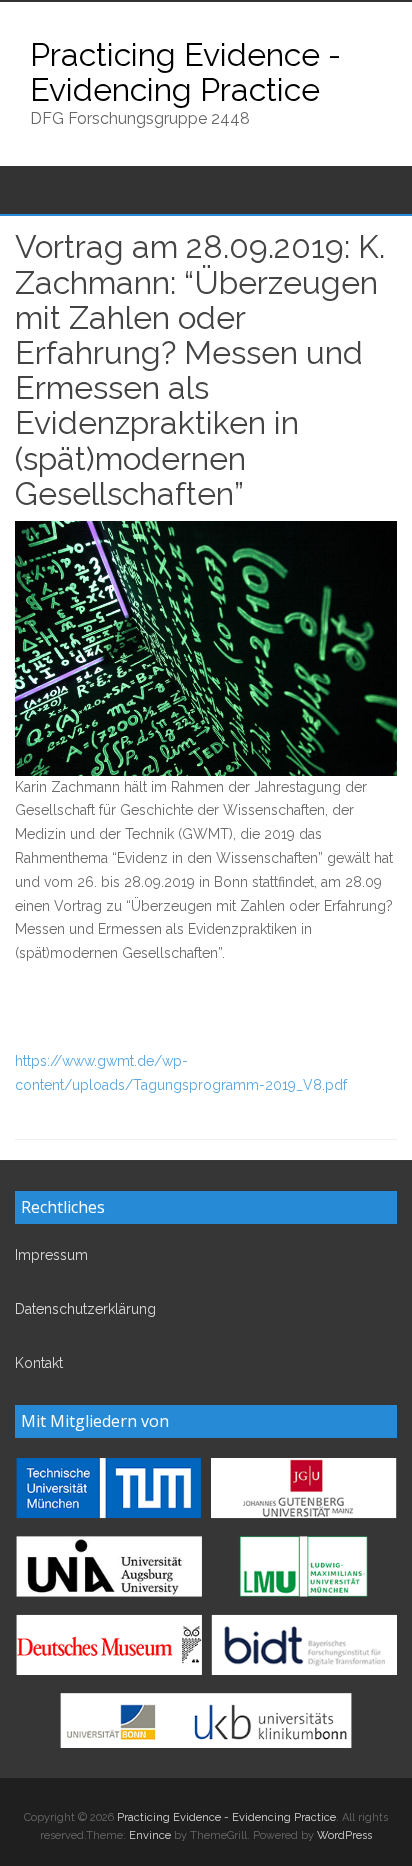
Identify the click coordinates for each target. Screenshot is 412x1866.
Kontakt (39, 1363)
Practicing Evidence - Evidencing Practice (185, 72)
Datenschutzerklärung (85, 1309)
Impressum (51, 1255)
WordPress (344, 1835)
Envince (150, 1835)
